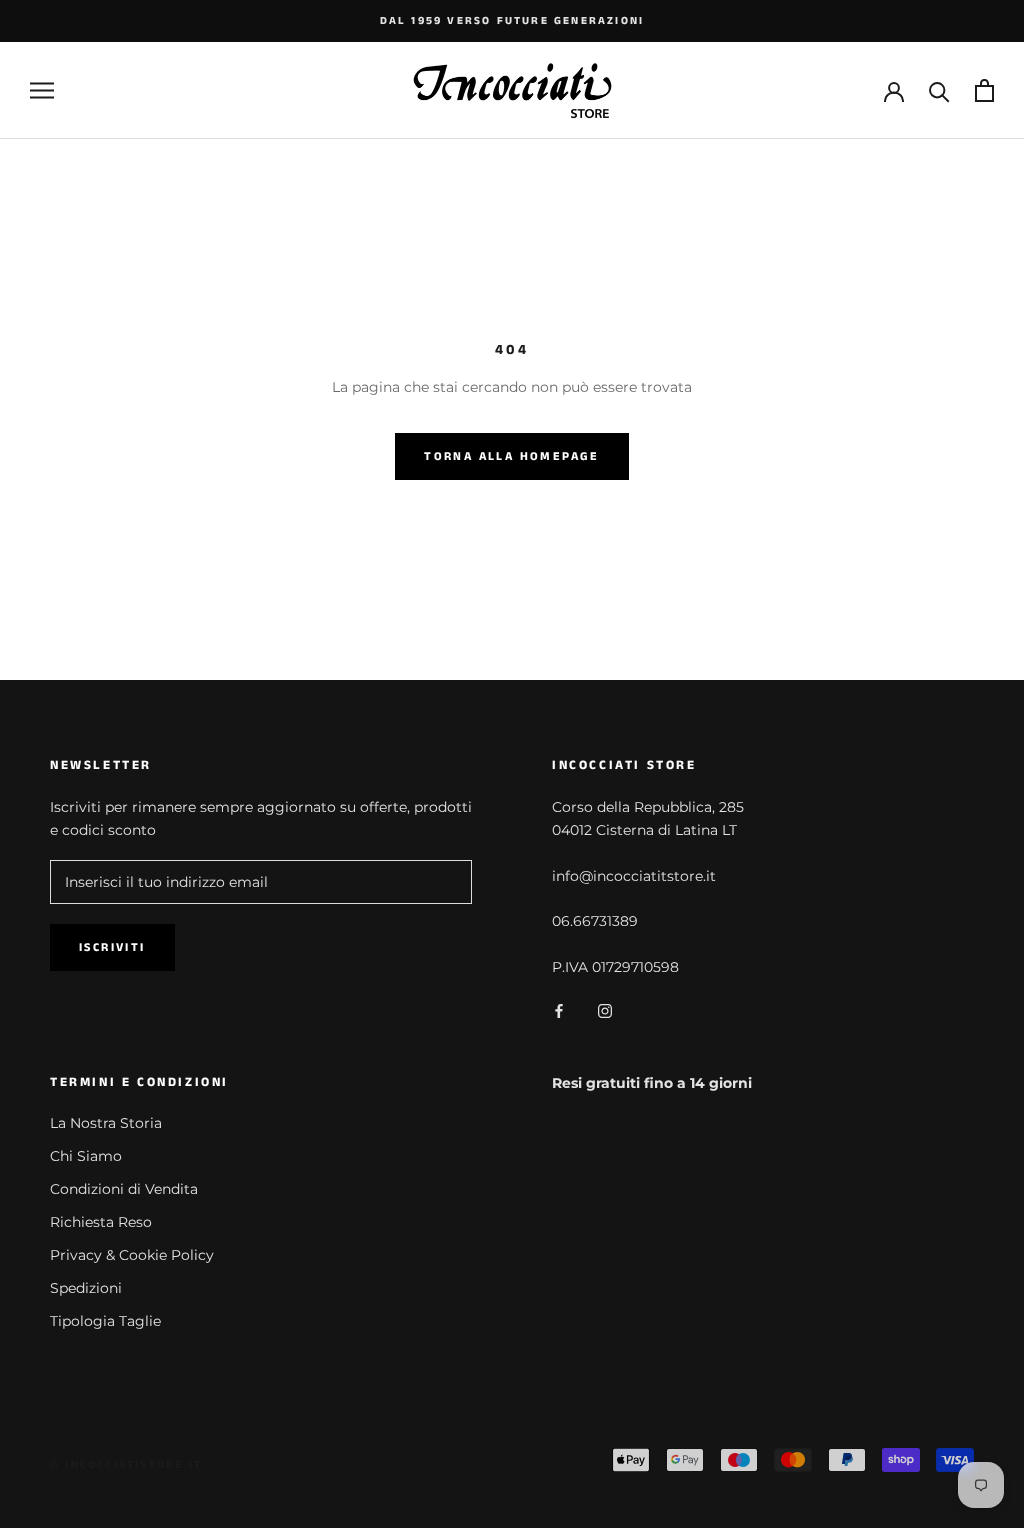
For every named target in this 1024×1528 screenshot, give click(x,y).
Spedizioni (86, 1288)
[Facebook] (559, 1010)
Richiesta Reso (101, 1222)
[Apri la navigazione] (42, 90)
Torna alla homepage (512, 456)
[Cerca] (939, 90)
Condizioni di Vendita (124, 1189)
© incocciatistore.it (126, 1465)
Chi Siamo (86, 1156)
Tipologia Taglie (105, 1321)
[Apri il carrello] (984, 90)
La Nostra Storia (106, 1123)
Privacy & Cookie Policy (132, 1255)
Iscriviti (112, 947)
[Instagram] (605, 1010)
